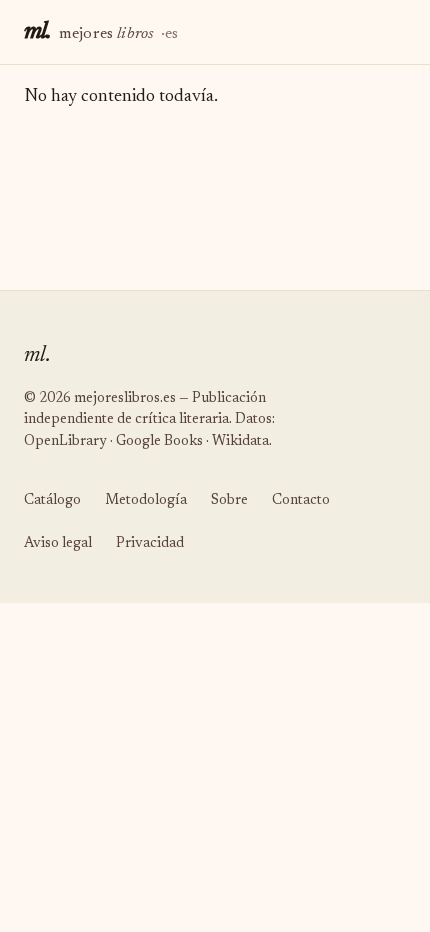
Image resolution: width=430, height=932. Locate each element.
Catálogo (52, 501)
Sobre (229, 501)
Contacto (301, 501)
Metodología (146, 501)
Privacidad (150, 544)
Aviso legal (58, 544)
